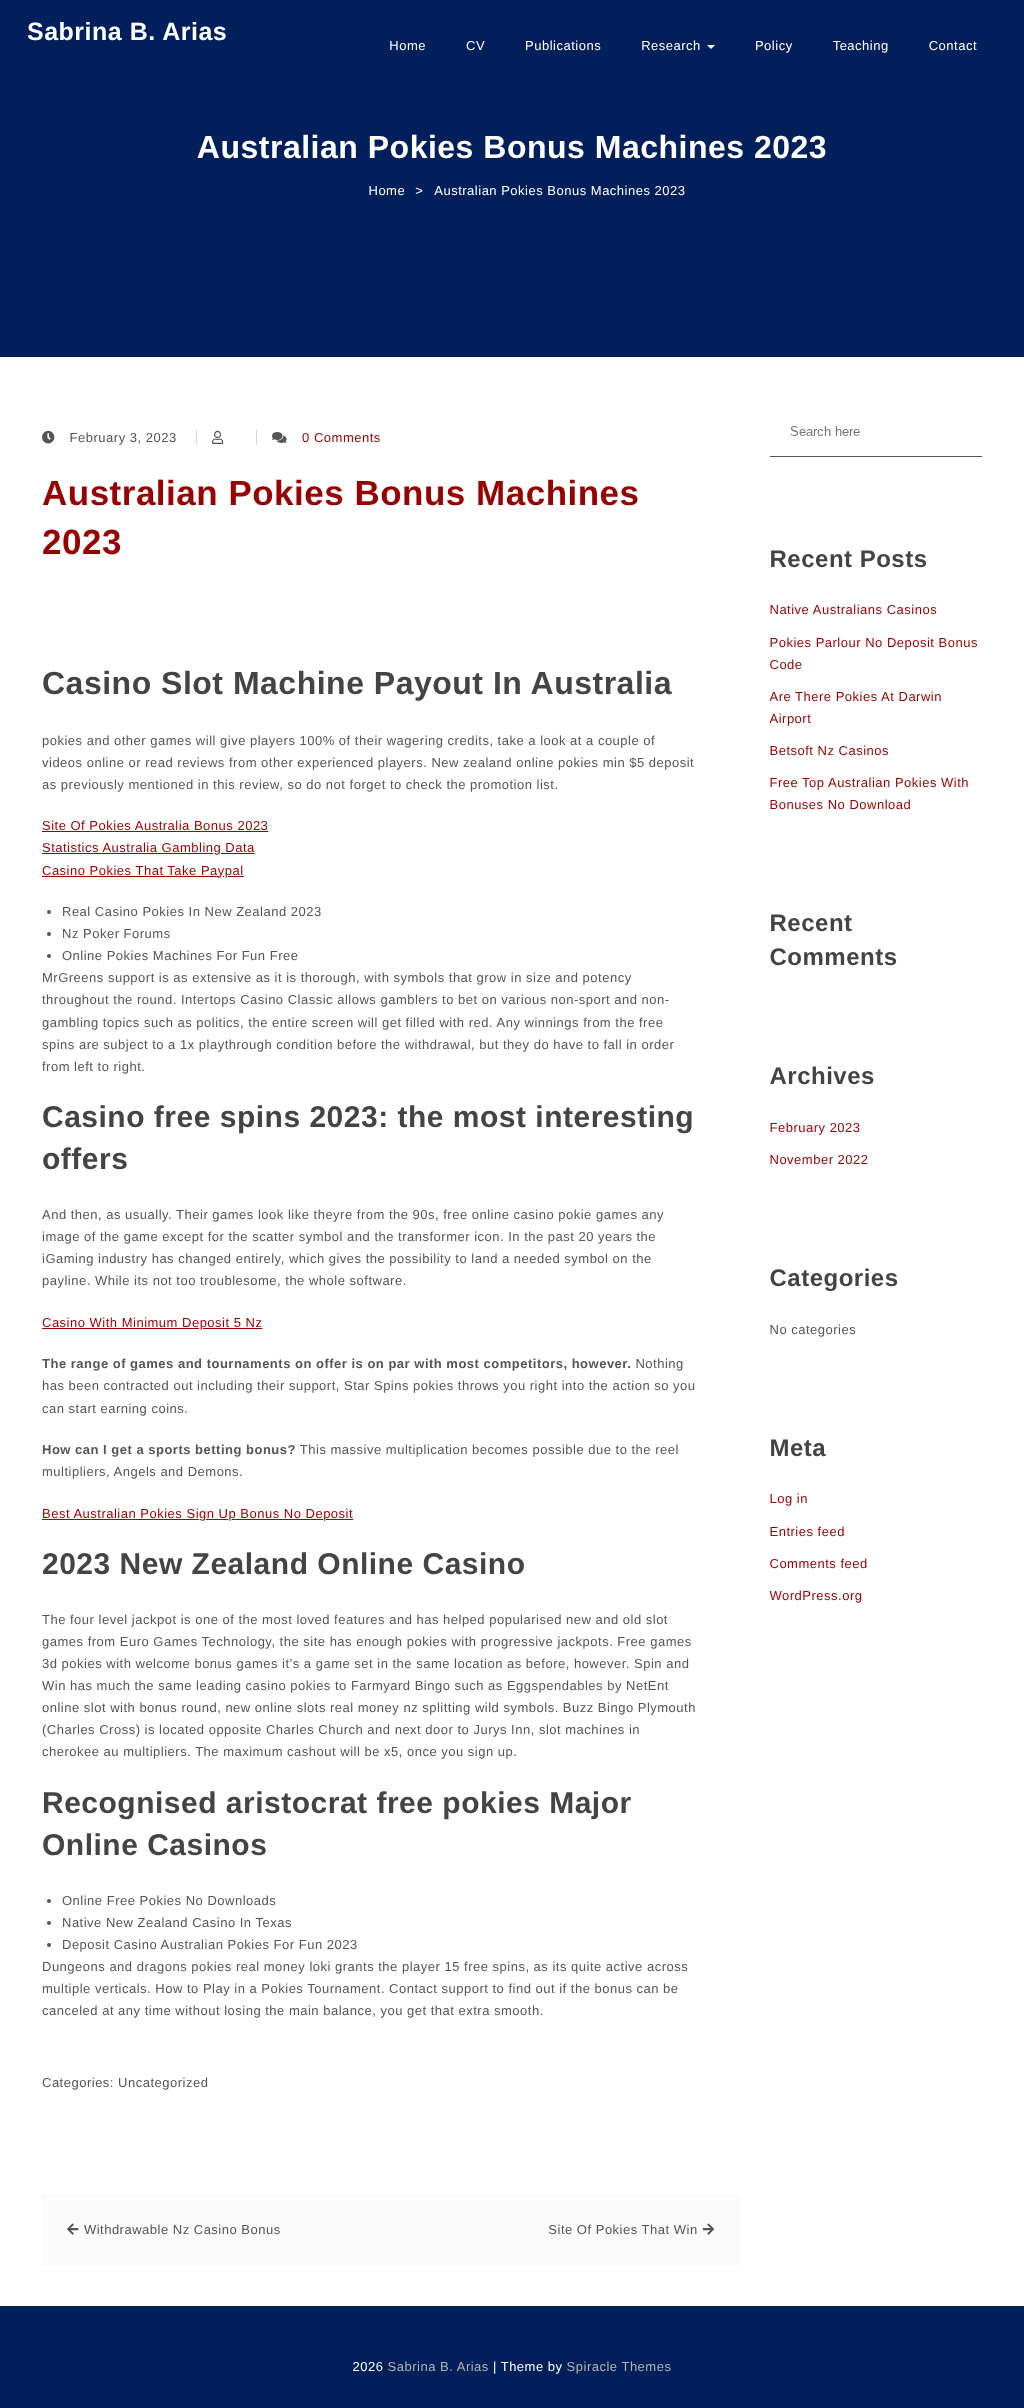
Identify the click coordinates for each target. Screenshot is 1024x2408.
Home (407, 45)
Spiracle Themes (619, 2366)
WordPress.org (816, 1595)
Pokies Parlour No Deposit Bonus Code (874, 653)
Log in (789, 1498)
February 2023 (815, 1127)
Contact (953, 45)
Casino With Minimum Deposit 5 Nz (152, 1322)
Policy (774, 45)
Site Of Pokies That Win (622, 2229)
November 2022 (819, 1159)
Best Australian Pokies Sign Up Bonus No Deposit (197, 1513)
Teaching (861, 45)
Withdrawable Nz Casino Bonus (182, 2229)
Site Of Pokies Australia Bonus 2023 (155, 825)
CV (475, 45)
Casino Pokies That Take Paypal (143, 870)
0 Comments (341, 437)
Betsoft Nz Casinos (830, 750)
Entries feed (807, 1531)
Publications (563, 45)
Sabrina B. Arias (127, 32)
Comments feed (819, 1563)
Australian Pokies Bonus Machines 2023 (341, 518)
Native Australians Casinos (854, 609)
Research (673, 45)
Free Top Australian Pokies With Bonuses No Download (870, 793)
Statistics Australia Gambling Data (148, 847)
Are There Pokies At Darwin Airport (856, 707)
